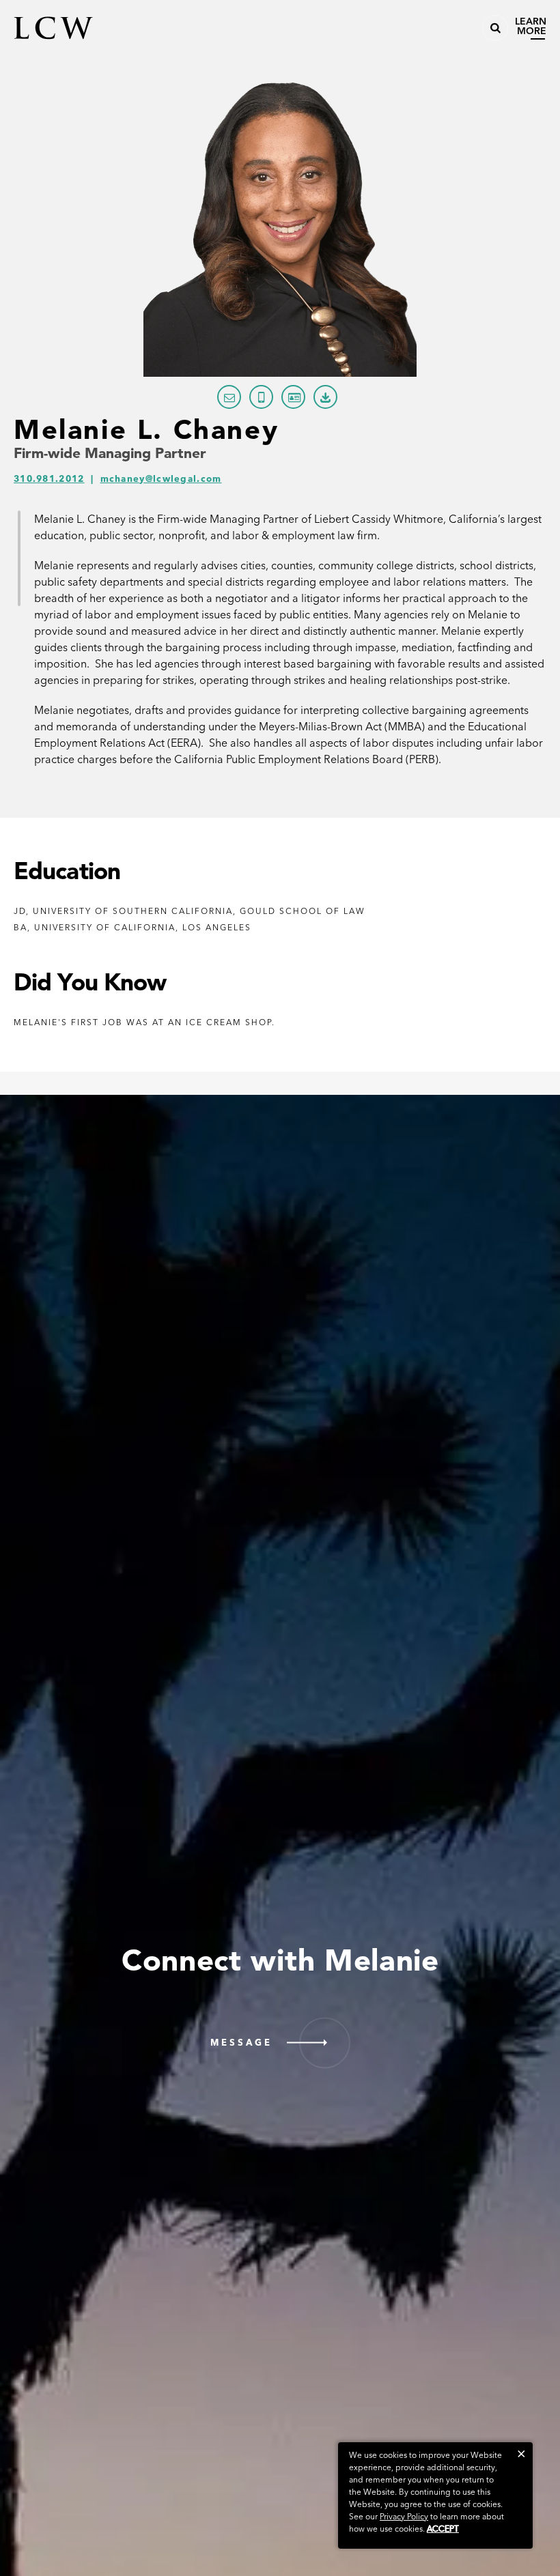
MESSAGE (241, 2043)
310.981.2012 (49, 479)
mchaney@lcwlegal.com (161, 479)
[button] (521, 2453)
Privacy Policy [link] (404, 2516)
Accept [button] (443, 2529)
